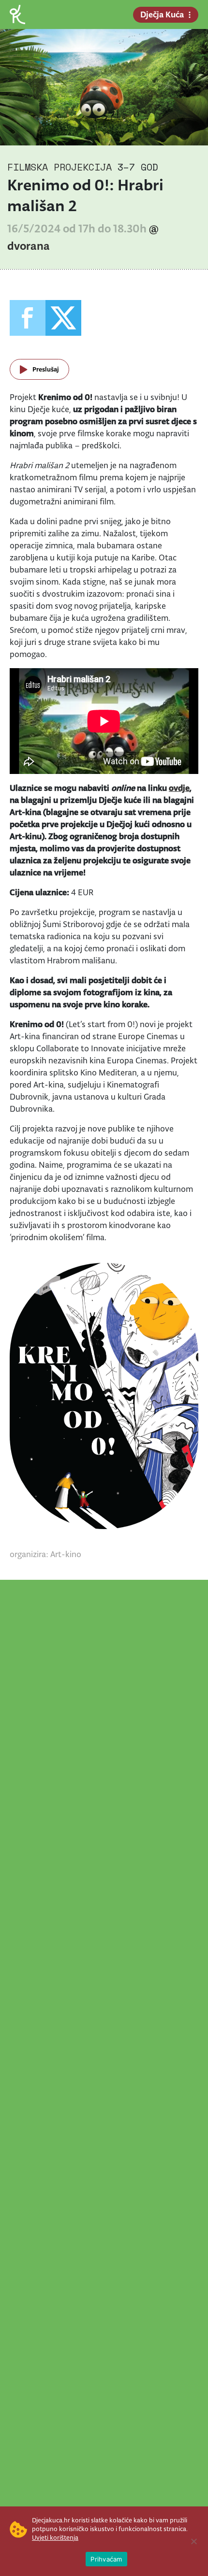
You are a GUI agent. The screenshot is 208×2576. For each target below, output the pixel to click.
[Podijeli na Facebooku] (28, 318)
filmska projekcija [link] (59, 167)
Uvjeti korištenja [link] (55, 2538)
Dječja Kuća (162, 14)
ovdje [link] (179, 788)
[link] (17, 14)
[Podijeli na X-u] (63, 318)
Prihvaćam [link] (106, 2559)
